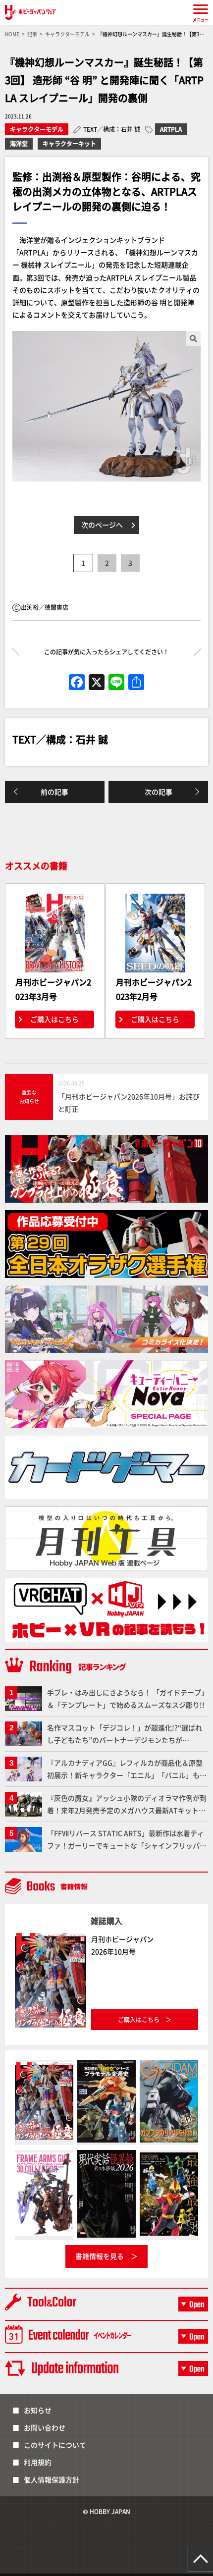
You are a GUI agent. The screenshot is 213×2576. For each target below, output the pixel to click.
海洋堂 (19, 143)
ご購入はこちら (54, 1019)
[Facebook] (77, 683)
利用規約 (38, 2462)
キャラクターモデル (37, 129)
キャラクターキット (69, 143)
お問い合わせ (45, 2427)
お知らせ (38, 2410)
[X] (97, 683)
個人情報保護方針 (52, 2479)
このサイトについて (55, 2445)
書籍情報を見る (100, 2256)
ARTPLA (171, 129)
